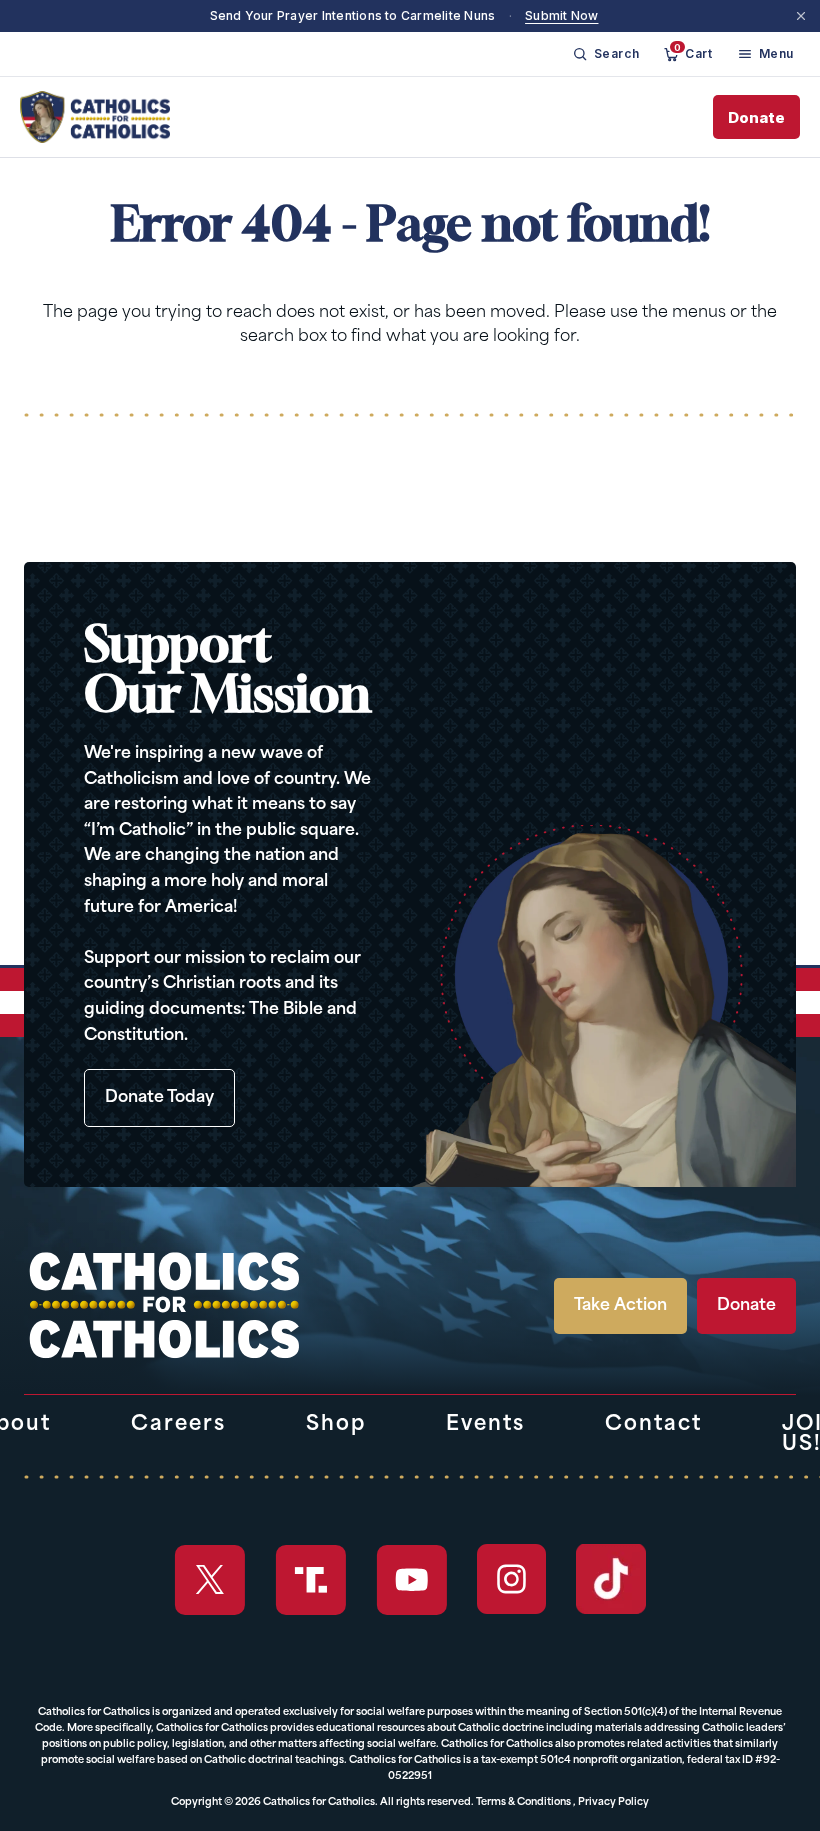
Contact (653, 1425)
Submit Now (561, 15)
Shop (336, 1425)
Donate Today (159, 1098)
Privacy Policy (613, 1802)
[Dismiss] (801, 16)
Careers (178, 1425)
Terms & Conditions (523, 1802)
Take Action (620, 1306)
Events (485, 1425)
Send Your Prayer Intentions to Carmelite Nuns (353, 15)
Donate (756, 117)
